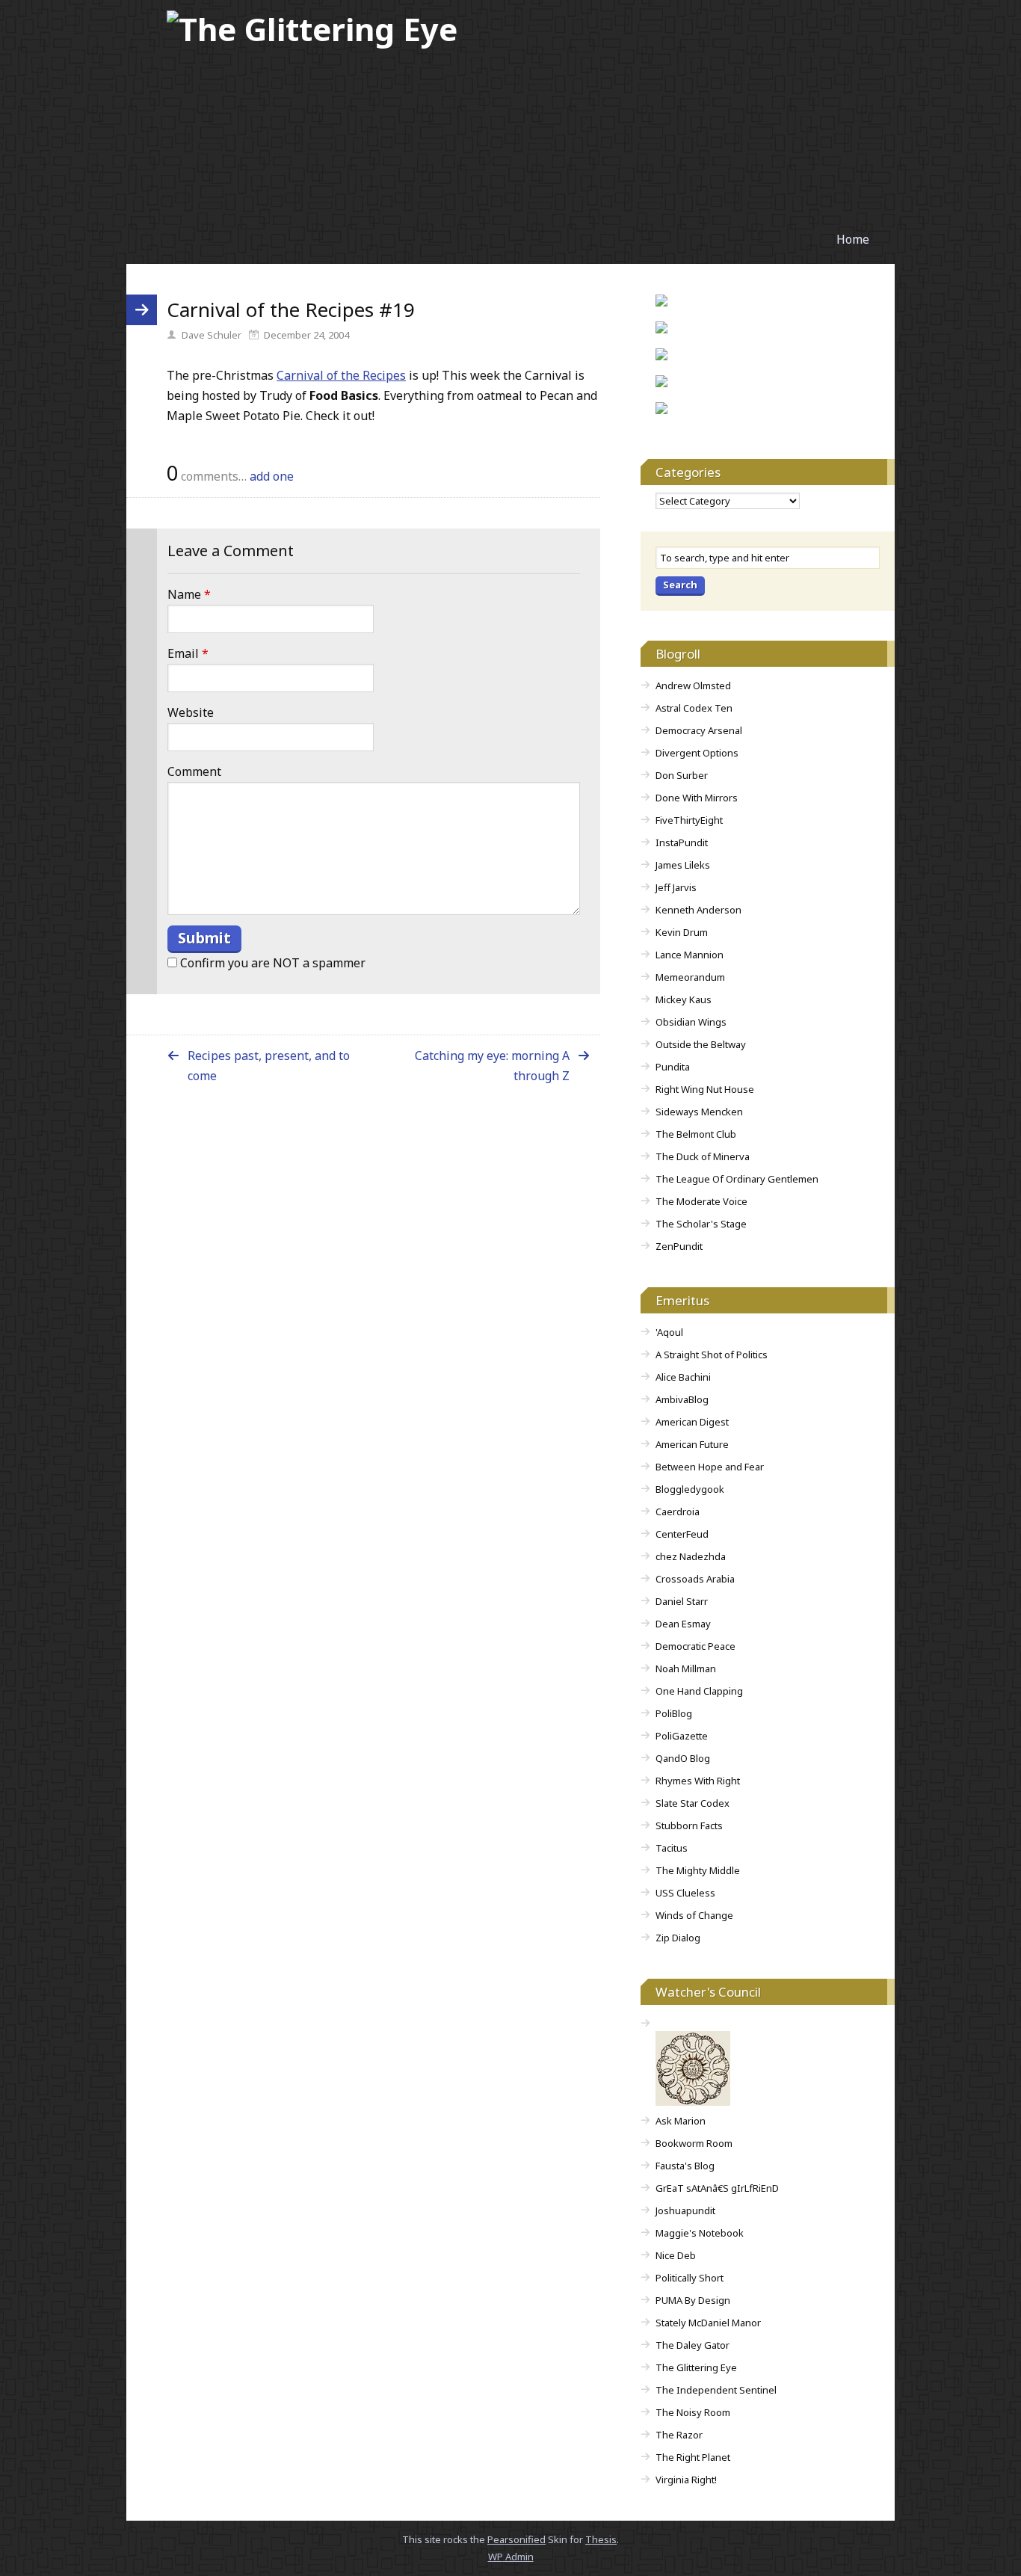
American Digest (692, 1422)
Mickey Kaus (684, 999)
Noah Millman (686, 1668)
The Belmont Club (696, 1134)
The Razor (679, 2435)
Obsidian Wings (691, 1022)
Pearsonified (516, 2539)
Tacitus (672, 1848)
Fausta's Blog (685, 2166)
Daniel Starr (682, 1601)
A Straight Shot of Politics (712, 1355)
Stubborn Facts (689, 1825)
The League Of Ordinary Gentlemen (737, 1179)
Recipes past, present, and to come (269, 1066)
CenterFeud (682, 1534)
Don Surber (682, 775)
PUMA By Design (693, 2300)
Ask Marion (681, 2121)
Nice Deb (676, 2255)
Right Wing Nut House (705, 1089)
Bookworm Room (694, 2143)
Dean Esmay (683, 1624)
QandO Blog (683, 1758)
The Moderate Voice (701, 1201)
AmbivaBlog (682, 1399)
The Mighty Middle (698, 1870)
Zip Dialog (678, 1938)
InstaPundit (682, 842)
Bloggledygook (690, 1489)
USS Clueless (685, 1893)
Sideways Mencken (699, 1112)
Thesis (601, 2539)
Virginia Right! (686, 2480)
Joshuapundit (685, 2210)
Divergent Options (697, 753)
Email (188, 653)
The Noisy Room (693, 2412)
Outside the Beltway (701, 1044)
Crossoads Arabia (695, 1579)
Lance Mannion (690, 955)
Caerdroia (678, 1512)
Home (853, 239)
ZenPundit (679, 1246)
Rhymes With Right (698, 1781)
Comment (194, 771)
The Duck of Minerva (703, 1156)
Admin (511, 2557)
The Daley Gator (693, 2345)
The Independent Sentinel (716, 2390)
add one (272, 476)
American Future (692, 1444)
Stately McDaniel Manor (708, 2323)
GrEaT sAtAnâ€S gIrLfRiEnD (717, 2188)
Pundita (673, 1067)
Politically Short (690, 2278)
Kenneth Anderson (698, 910)
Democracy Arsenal (699, 730)
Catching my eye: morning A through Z (492, 1066)
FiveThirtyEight (689, 820)
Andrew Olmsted (693, 685)
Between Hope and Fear (710, 1467)
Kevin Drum (682, 932)
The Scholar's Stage (701, 1224)
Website (191, 712)
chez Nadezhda (691, 1556)
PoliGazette (682, 1736)
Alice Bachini (683, 1377)
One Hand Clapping (699, 1691)
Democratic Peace (695, 1646)
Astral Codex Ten (694, 708)
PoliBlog (674, 1713)
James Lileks (683, 865)
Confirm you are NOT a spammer (271, 963)
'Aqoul (669, 1332)
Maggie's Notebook (700, 2233)
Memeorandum (690, 977)
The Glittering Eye (696, 2367)
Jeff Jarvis (676, 887)
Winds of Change (694, 1915)
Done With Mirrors (697, 798)
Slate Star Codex (693, 1803)
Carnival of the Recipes (341, 375)
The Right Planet (693, 2457)
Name (189, 594)
